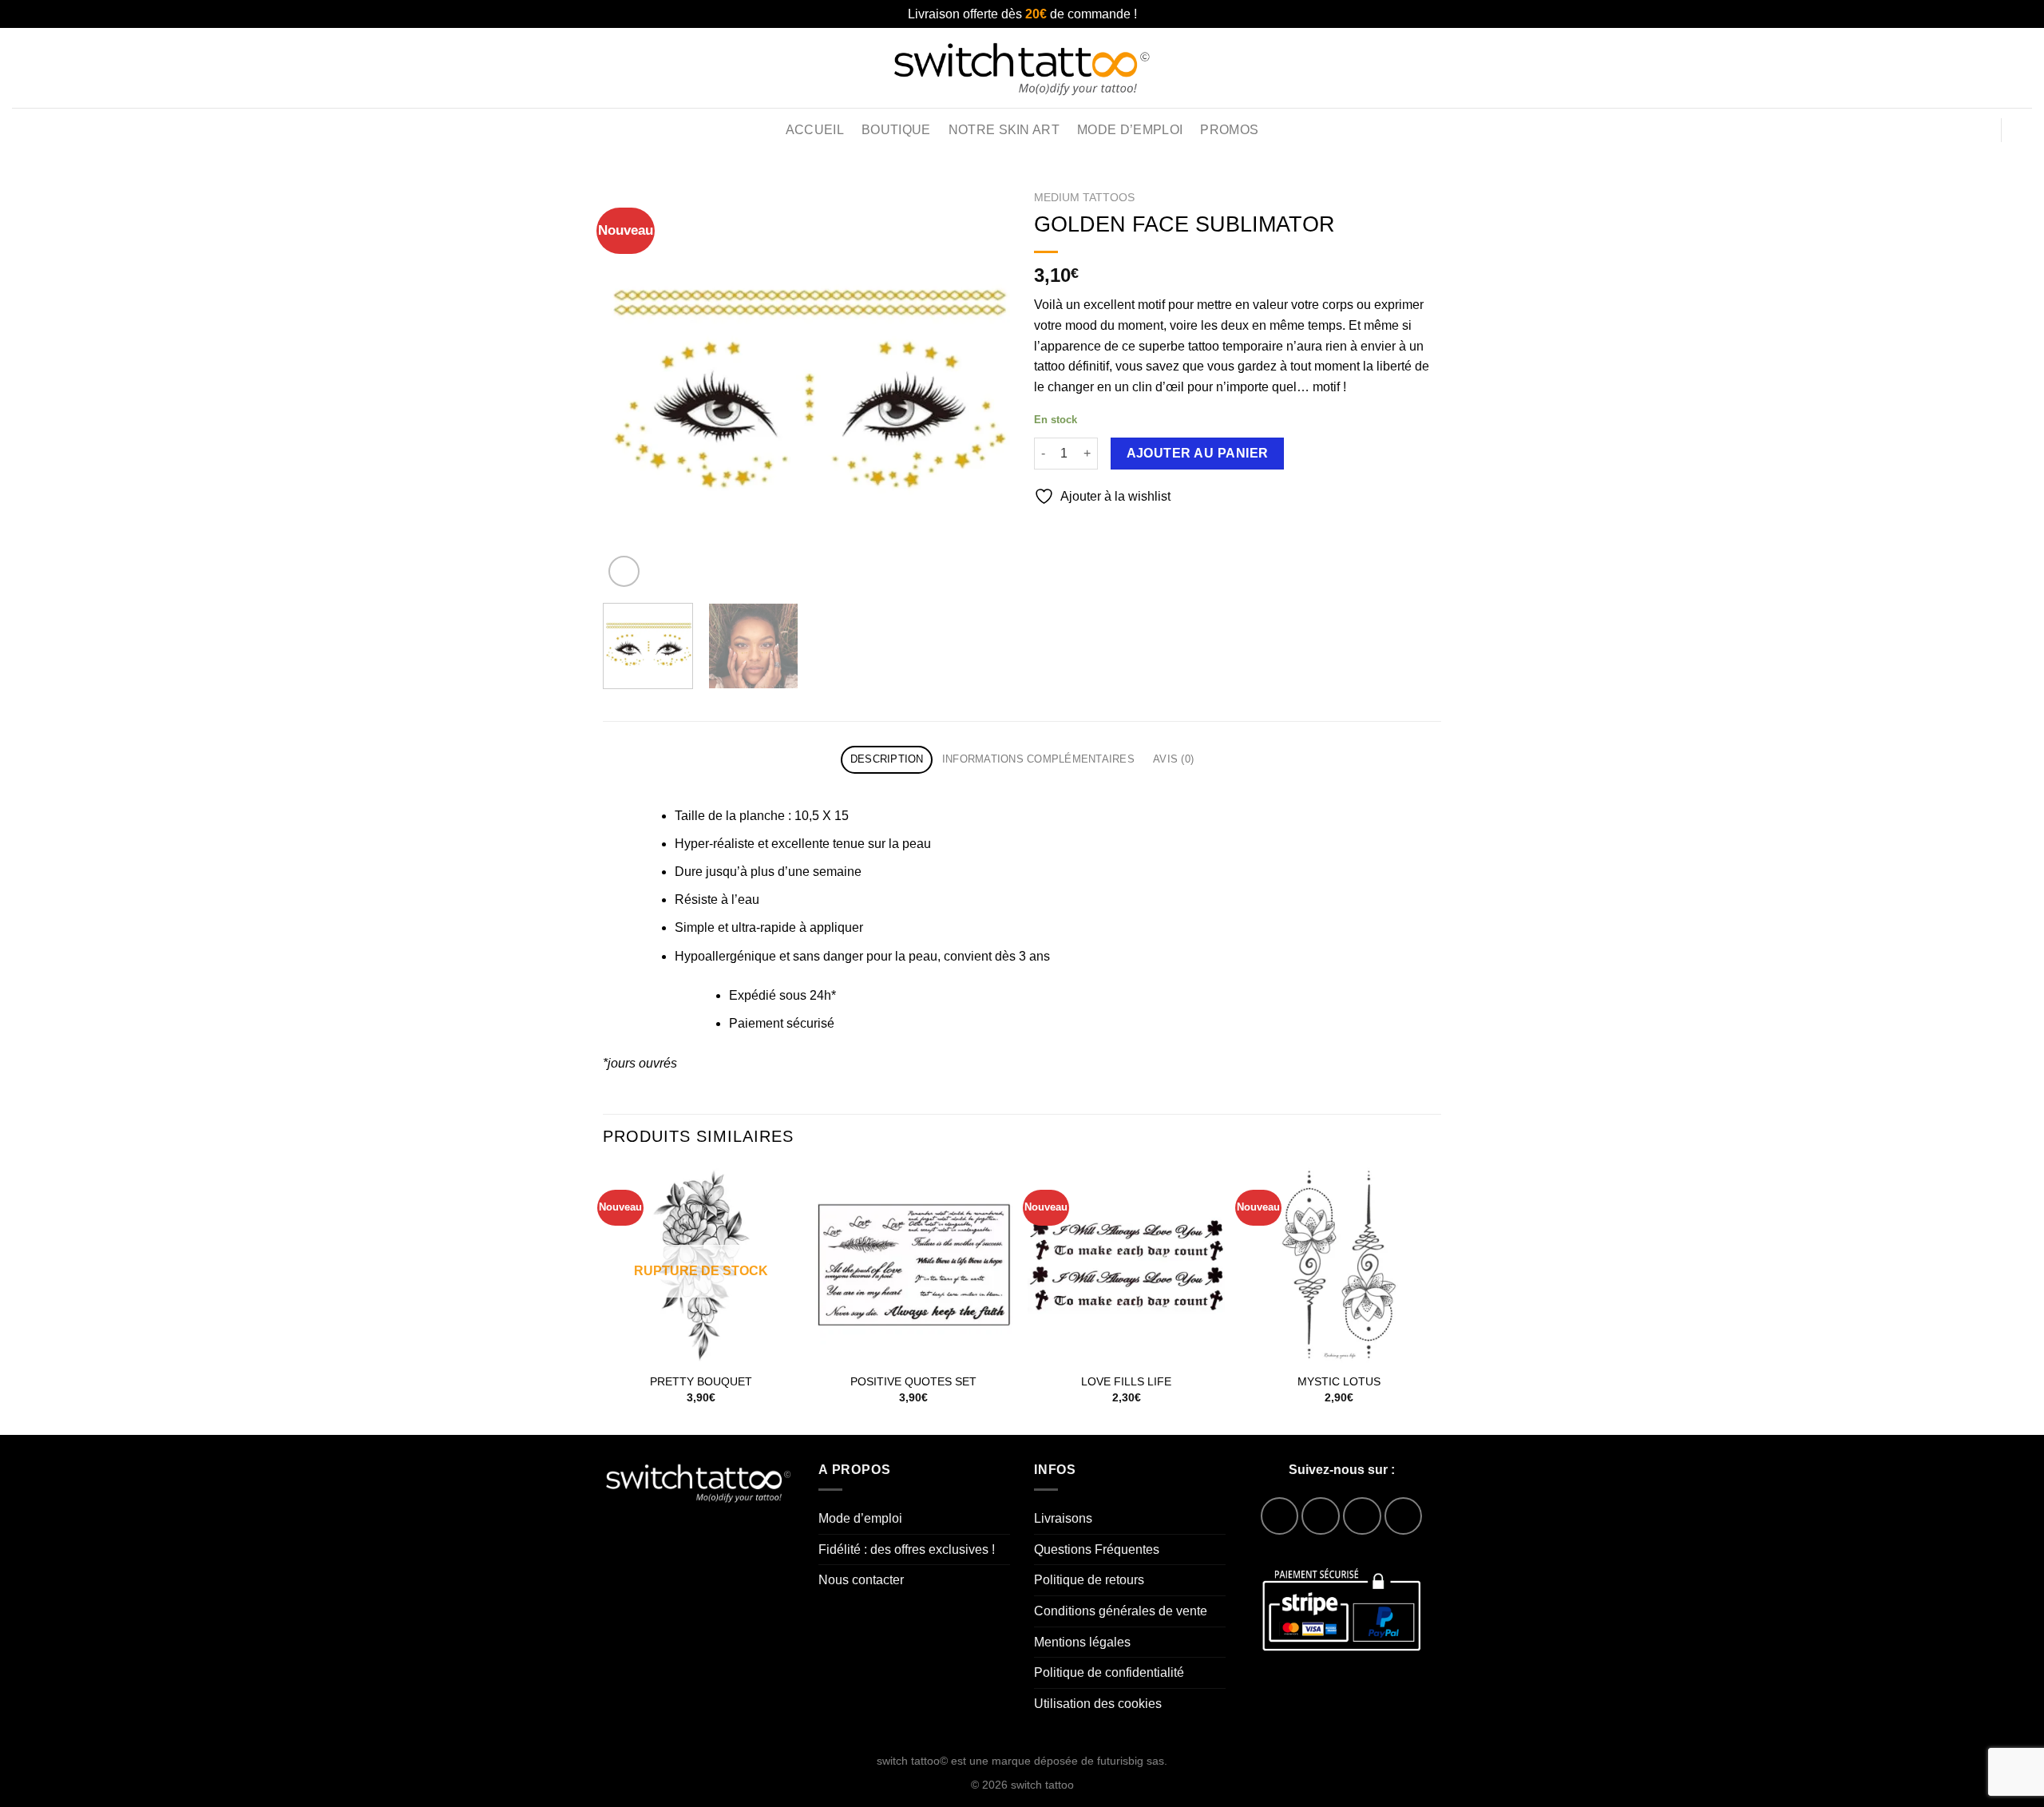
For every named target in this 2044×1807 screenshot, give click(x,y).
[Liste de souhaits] (2026, 68)
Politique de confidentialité (1109, 1672)
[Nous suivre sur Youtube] (1403, 1516)
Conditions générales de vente (1121, 1611)
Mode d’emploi (1130, 130)
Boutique (896, 130)
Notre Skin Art (1004, 130)
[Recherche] (1990, 67)
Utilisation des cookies (1098, 1704)
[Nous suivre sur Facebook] (1279, 1516)
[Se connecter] (1978, 130)
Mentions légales (1082, 1642)
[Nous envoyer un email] (1362, 1516)
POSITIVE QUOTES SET (913, 1381)
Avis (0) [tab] (1173, 759)
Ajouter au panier (1198, 453)
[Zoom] (624, 571)
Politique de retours (1089, 1580)
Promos (1229, 130)
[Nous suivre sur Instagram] (1320, 1516)
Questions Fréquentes (1097, 1549)
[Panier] (2024, 130)
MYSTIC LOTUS (1339, 1381)
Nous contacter (861, 1580)
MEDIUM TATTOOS (1084, 198)
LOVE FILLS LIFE (1126, 1381)
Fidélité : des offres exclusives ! (907, 1549)
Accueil (815, 130)
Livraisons (1063, 1518)
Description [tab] (887, 759)
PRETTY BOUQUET (701, 1381)
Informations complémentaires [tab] (1038, 759)
